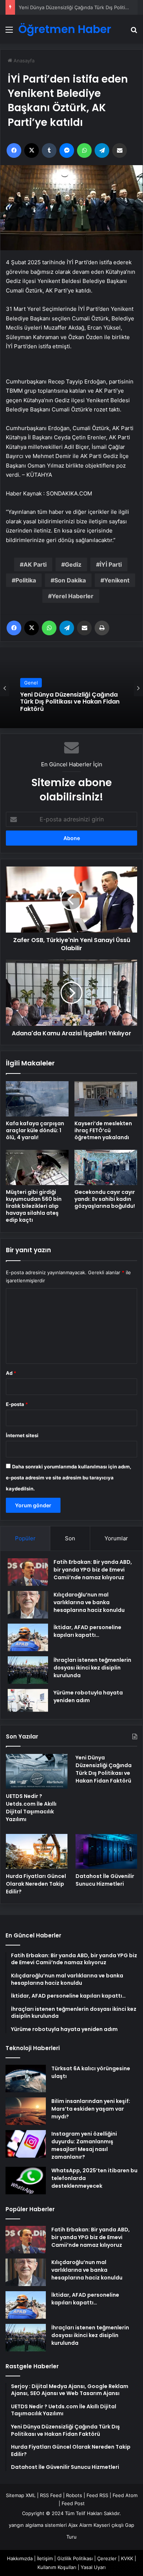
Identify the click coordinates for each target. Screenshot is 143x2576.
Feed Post (73, 2503)
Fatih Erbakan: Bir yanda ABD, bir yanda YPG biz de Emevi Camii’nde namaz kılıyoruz (93, 1570)
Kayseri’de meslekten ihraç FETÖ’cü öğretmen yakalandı (103, 1130)
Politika (26, 580)
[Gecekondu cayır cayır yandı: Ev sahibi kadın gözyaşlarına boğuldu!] (106, 1167)
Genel (31, 688)
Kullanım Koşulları (57, 2567)
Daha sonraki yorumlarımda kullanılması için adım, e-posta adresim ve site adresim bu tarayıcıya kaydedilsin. (69, 1478)
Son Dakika (70, 580)
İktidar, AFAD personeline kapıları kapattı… (87, 1631)
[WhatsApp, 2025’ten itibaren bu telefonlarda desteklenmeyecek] (26, 2181)
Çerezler (107, 2558)
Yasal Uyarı (93, 2567)
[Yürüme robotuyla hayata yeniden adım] (28, 1700)
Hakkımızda (20, 2558)
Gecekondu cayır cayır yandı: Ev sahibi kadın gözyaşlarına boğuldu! (105, 1199)
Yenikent (117, 580)
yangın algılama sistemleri (38, 2525)
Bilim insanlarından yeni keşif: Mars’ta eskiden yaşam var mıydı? (91, 2109)
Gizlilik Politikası (75, 2558)
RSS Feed (51, 2495)
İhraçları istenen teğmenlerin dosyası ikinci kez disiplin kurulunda (92, 1668)
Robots (74, 2495)
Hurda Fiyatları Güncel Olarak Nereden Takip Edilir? (64, 707)
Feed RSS (97, 2495)
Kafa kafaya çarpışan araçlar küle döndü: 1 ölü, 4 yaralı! (35, 1130)
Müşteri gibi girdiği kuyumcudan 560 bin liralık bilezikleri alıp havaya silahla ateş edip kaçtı (34, 1206)
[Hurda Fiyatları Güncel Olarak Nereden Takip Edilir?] (37, 1851)
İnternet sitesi (22, 1435)
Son (70, 1538)
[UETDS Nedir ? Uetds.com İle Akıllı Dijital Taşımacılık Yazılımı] (37, 1771)
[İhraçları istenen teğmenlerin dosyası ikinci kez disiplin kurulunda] (28, 1670)
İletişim (45, 2558)
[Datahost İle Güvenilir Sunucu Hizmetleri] (106, 1851)
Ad (11, 1373)
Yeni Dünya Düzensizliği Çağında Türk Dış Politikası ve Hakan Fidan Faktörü (104, 1769)
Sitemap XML (21, 2495)
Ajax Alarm (80, 2525)
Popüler (25, 1538)
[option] (71, 688)
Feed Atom (125, 2495)
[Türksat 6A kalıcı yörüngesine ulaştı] (26, 2079)
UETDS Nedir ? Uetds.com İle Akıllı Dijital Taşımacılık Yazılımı (31, 1808)
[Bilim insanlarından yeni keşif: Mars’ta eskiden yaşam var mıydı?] (26, 2111)
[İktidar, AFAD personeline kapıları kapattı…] (28, 1637)
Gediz (73, 564)
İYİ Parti (111, 564)
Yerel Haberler (73, 596)
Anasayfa (23, 61)
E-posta (17, 1404)
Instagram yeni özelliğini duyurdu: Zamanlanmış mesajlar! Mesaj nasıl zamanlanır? (84, 2145)
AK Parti (35, 564)
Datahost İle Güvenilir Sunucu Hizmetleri (105, 1880)
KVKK (127, 2558)
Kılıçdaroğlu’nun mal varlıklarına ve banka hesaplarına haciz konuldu (89, 1602)
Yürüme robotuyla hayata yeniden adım (88, 1696)
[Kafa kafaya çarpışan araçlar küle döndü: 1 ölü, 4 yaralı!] (37, 1099)
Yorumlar (116, 1538)
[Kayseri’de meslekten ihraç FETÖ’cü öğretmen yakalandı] (106, 1099)
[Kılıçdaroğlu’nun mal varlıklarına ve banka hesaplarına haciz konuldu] (28, 1605)
